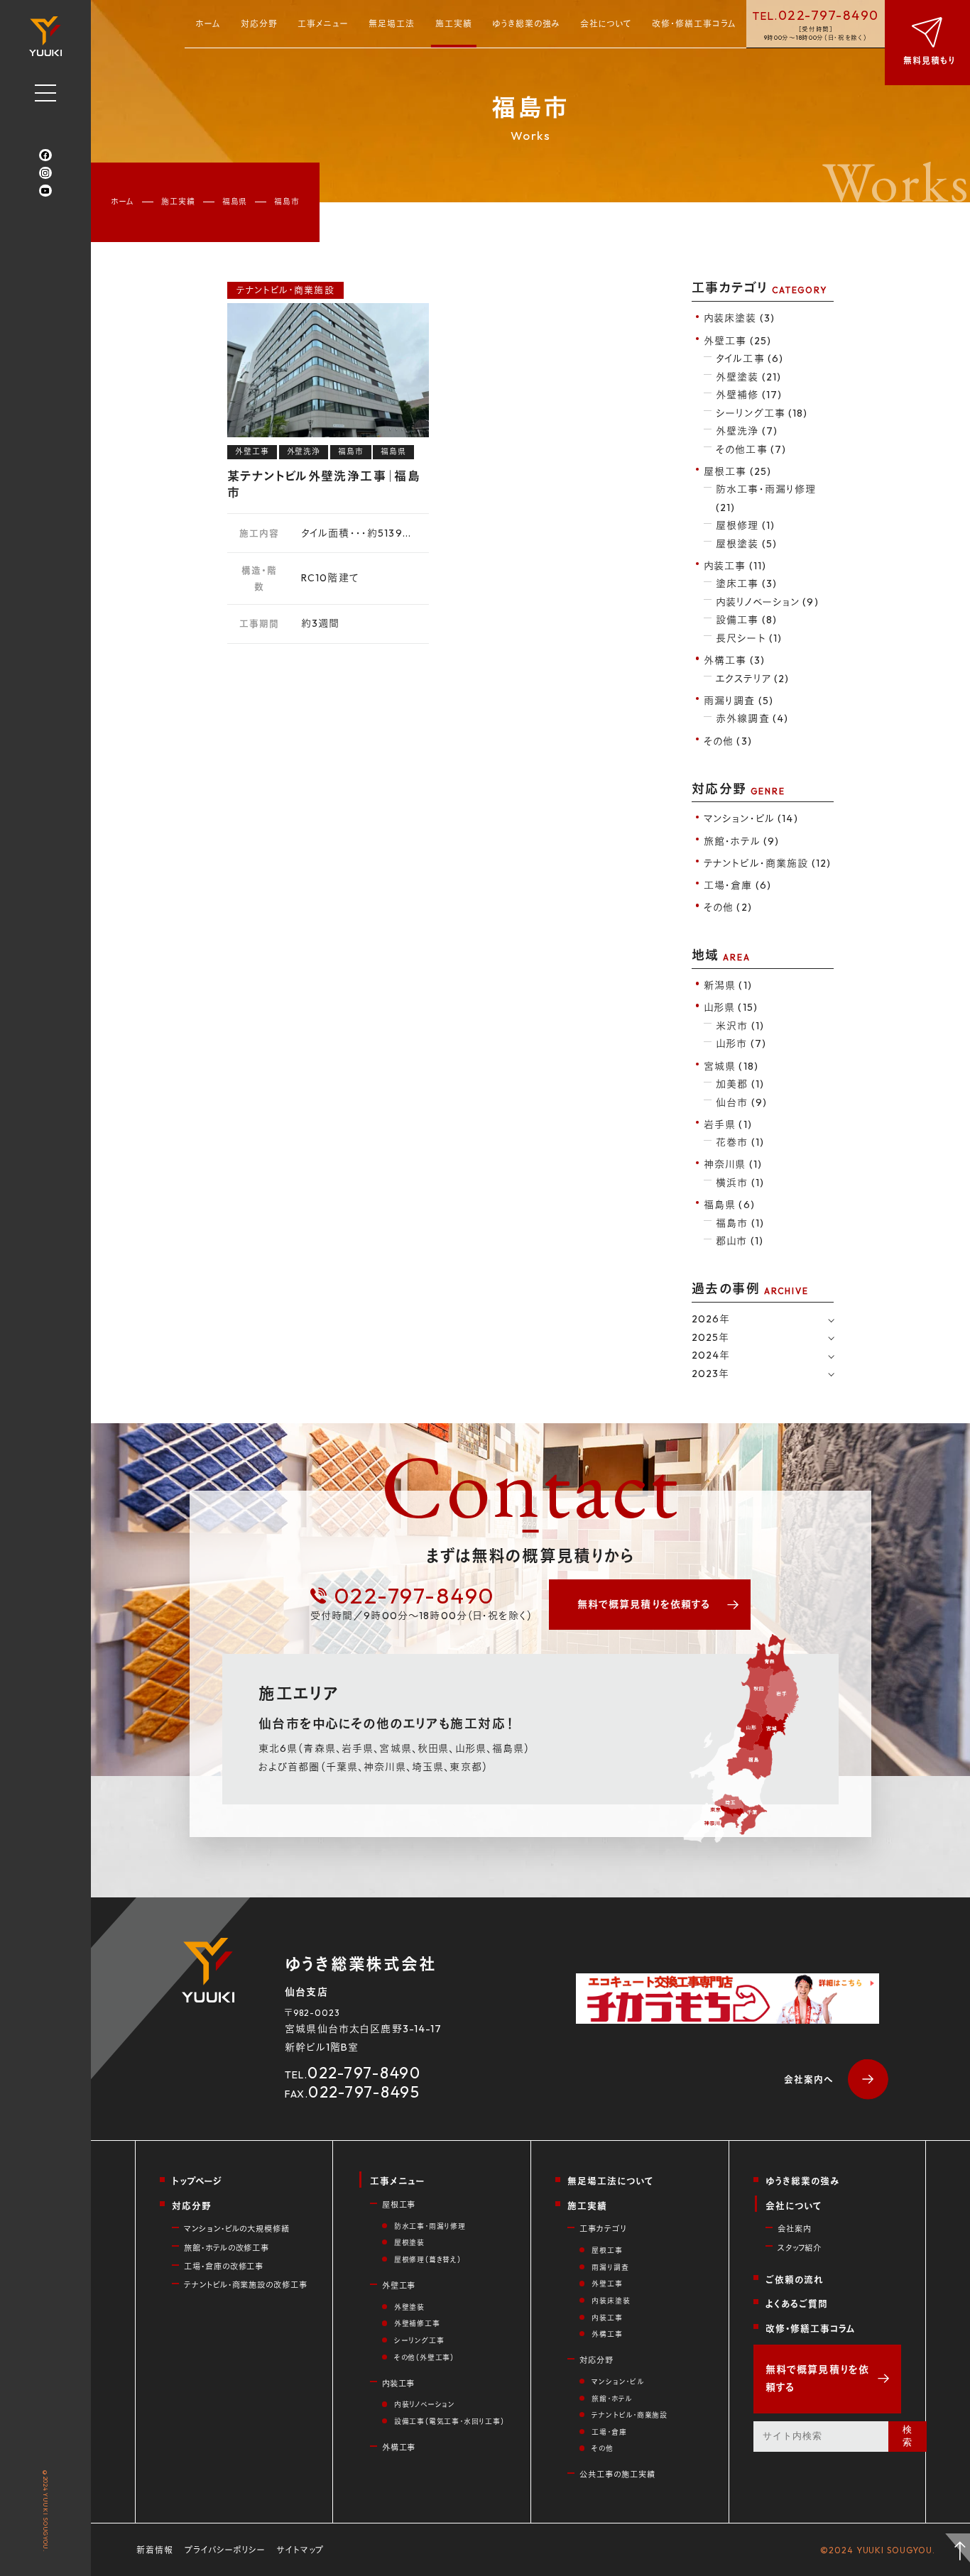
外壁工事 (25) (737, 341)
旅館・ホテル (612, 2399)
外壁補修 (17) (749, 395)
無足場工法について (610, 2181)
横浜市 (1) (740, 1183)
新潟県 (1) (728, 985)
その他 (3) (728, 741)
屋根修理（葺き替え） (428, 2260)
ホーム (208, 24)
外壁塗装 (409, 2307)
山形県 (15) (731, 1007)
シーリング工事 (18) (762, 413)
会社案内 (794, 2229)
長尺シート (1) (749, 638)
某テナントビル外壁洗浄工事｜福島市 (324, 484)
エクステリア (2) (752, 679)
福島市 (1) (740, 1223)
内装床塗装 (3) (739, 318)
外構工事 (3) (734, 660)
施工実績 (454, 24)
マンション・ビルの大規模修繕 (237, 2229)
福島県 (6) (729, 1205)
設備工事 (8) (746, 620)
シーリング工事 (419, 2341)
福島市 (351, 451)
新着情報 (155, 2550)
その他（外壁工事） (424, 2358)
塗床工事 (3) (746, 583)
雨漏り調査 (610, 2268)
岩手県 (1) (728, 1124)
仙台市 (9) (741, 1102)
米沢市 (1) (740, 1026)
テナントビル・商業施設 (285, 290)
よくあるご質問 (797, 2303)
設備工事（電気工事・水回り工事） (449, 2422)
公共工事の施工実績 (617, 2474)
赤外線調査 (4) (752, 718)
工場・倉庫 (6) (737, 885)
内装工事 (399, 2384)
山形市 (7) (741, 1043)
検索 (908, 2436)
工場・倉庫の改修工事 (224, 2267)
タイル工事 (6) (750, 358)
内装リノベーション (425, 2405)
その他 (602, 2449)
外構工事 (399, 2448)
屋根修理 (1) (745, 525)
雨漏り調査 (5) (739, 701)
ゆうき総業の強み (526, 24)
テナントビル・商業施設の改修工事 (246, 2285)
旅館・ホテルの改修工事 (227, 2248)
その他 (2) (728, 907)
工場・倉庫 (609, 2432)
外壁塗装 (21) (748, 377)
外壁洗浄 (304, 451)
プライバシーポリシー (225, 2550)
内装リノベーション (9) (767, 602)
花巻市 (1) (740, 1142)
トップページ (197, 2181)
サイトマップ (300, 2550)
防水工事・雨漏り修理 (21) (766, 498)
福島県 (235, 202)
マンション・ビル (617, 2382)
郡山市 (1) (740, 1241)
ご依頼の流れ (795, 2279)
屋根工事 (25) (737, 471)
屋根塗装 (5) (746, 544)
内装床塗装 (611, 2301)
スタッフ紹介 (800, 2248)
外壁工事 (252, 451)
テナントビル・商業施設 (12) (767, 863)
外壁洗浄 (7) (747, 431)
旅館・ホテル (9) (741, 841)
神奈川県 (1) (733, 1164)
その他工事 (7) (751, 449)
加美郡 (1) (740, 1084)
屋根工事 (399, 2205)
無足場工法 (392, 24)
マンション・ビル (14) (751, 818)
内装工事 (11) (735, 566)
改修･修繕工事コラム (694, 24)
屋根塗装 (409, 2243)
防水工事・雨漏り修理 (430, 2226)
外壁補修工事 (417, 2324)
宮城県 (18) (731, 1066)
